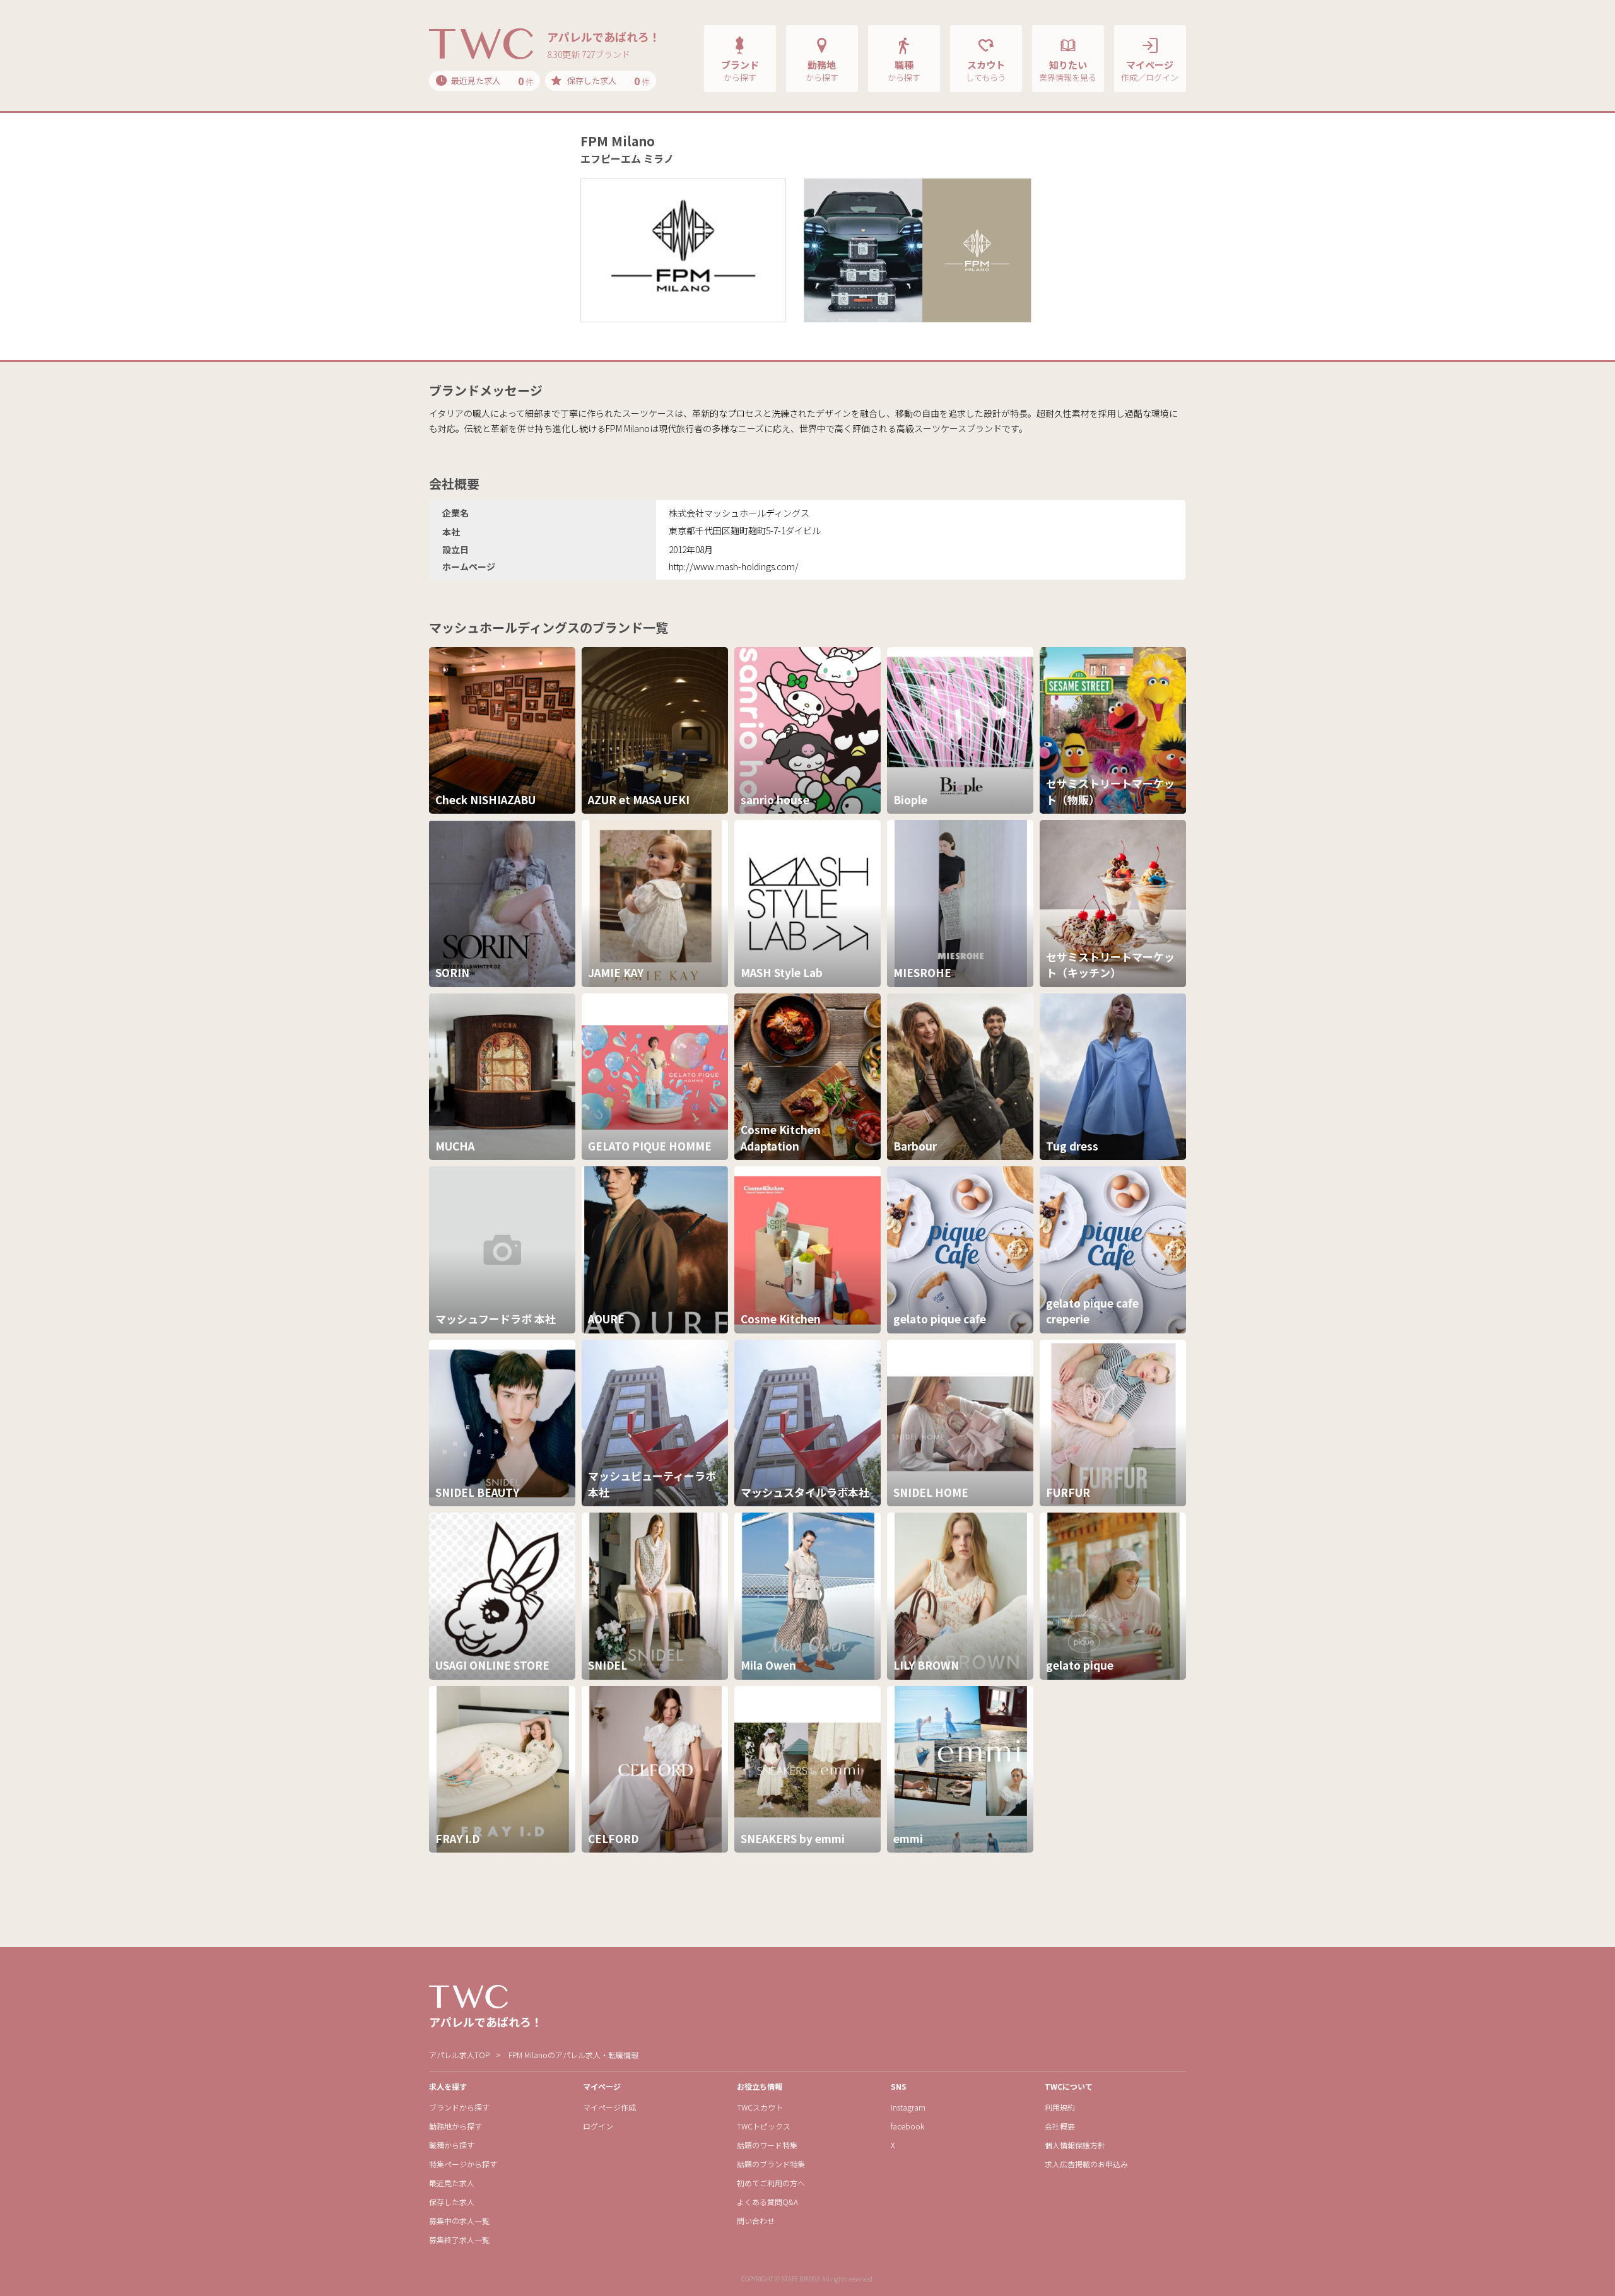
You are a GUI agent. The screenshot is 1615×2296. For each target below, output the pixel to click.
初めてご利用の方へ (771, 2183)
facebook (907, 2126)
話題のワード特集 (767, 2145)
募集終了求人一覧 (459, 2240)
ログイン (598, 2126)
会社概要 (1060, 2126)
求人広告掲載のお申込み (1086, 2164)
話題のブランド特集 (771, 2164)
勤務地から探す (455, 2126)
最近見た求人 (452, 2183)
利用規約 (1060, 2107)
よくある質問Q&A (767, 2202)
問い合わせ (756, 2221)
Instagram (908, 2107)
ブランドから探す (459, 2107)
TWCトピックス (764, 2126)
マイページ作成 (609, 2107)
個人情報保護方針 (1075, 2145)
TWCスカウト (760, 2107)
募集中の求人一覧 (459, 2221)
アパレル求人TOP (459, 2055)
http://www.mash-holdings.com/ (734, 566)
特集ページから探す (463, 2164)
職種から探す (452, 2145)
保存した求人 (452, 2202)
